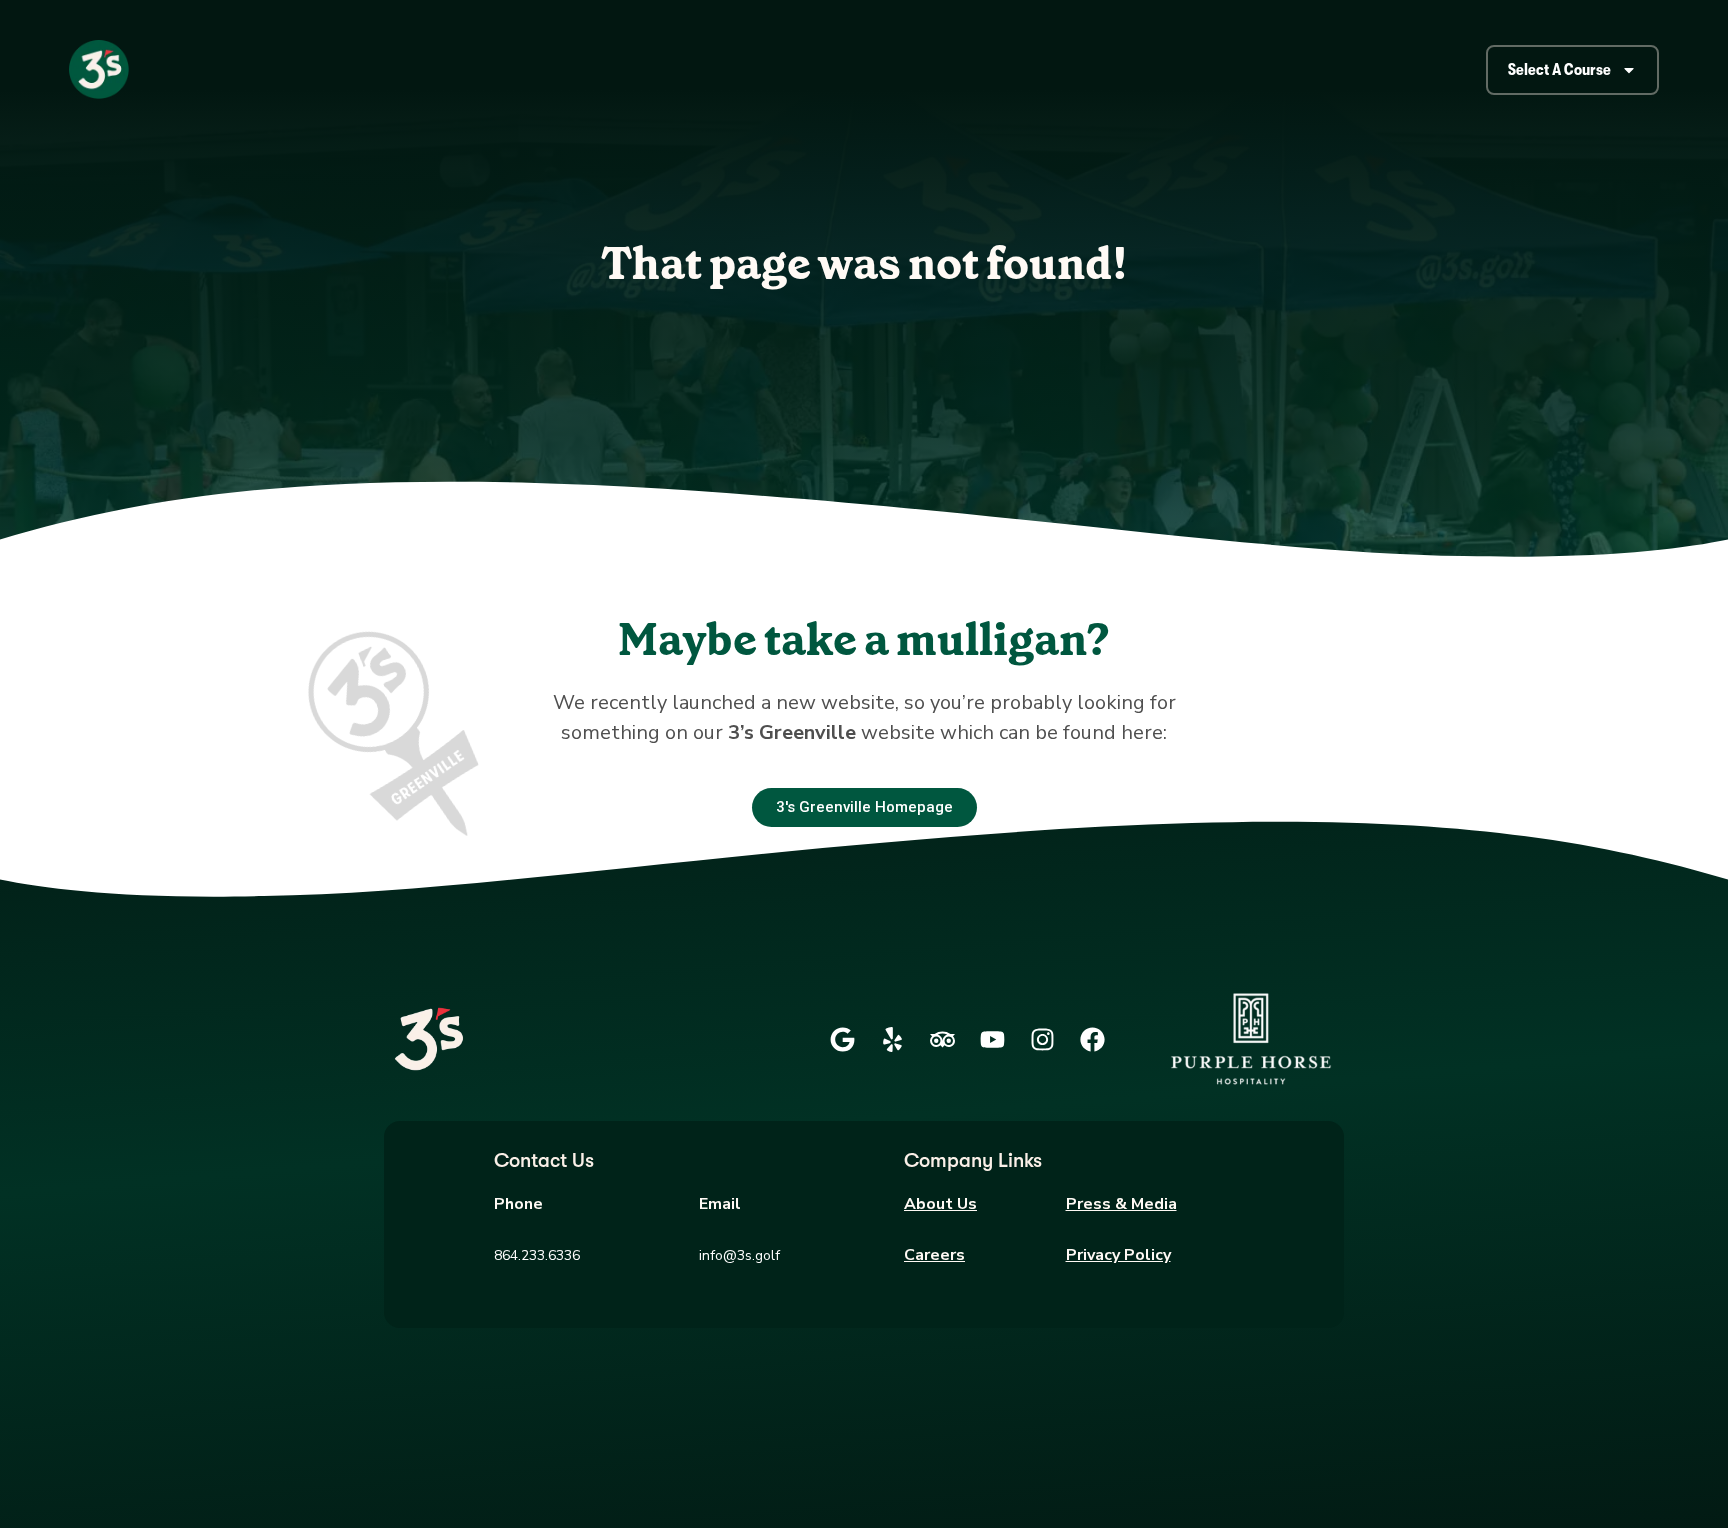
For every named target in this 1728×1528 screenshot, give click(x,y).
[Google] (842, 1039)
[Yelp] (892, 1039)
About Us (940, 1204)
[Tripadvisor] (942, 1039)
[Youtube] (992, 1039)
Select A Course (1559, 70)
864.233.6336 (537, 1255)
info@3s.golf (739, 1255)
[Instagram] (1042, 1039)
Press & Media (1121, 1204)
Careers (934, 1255)
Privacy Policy (1118, 1255)
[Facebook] (1092, 1039)
